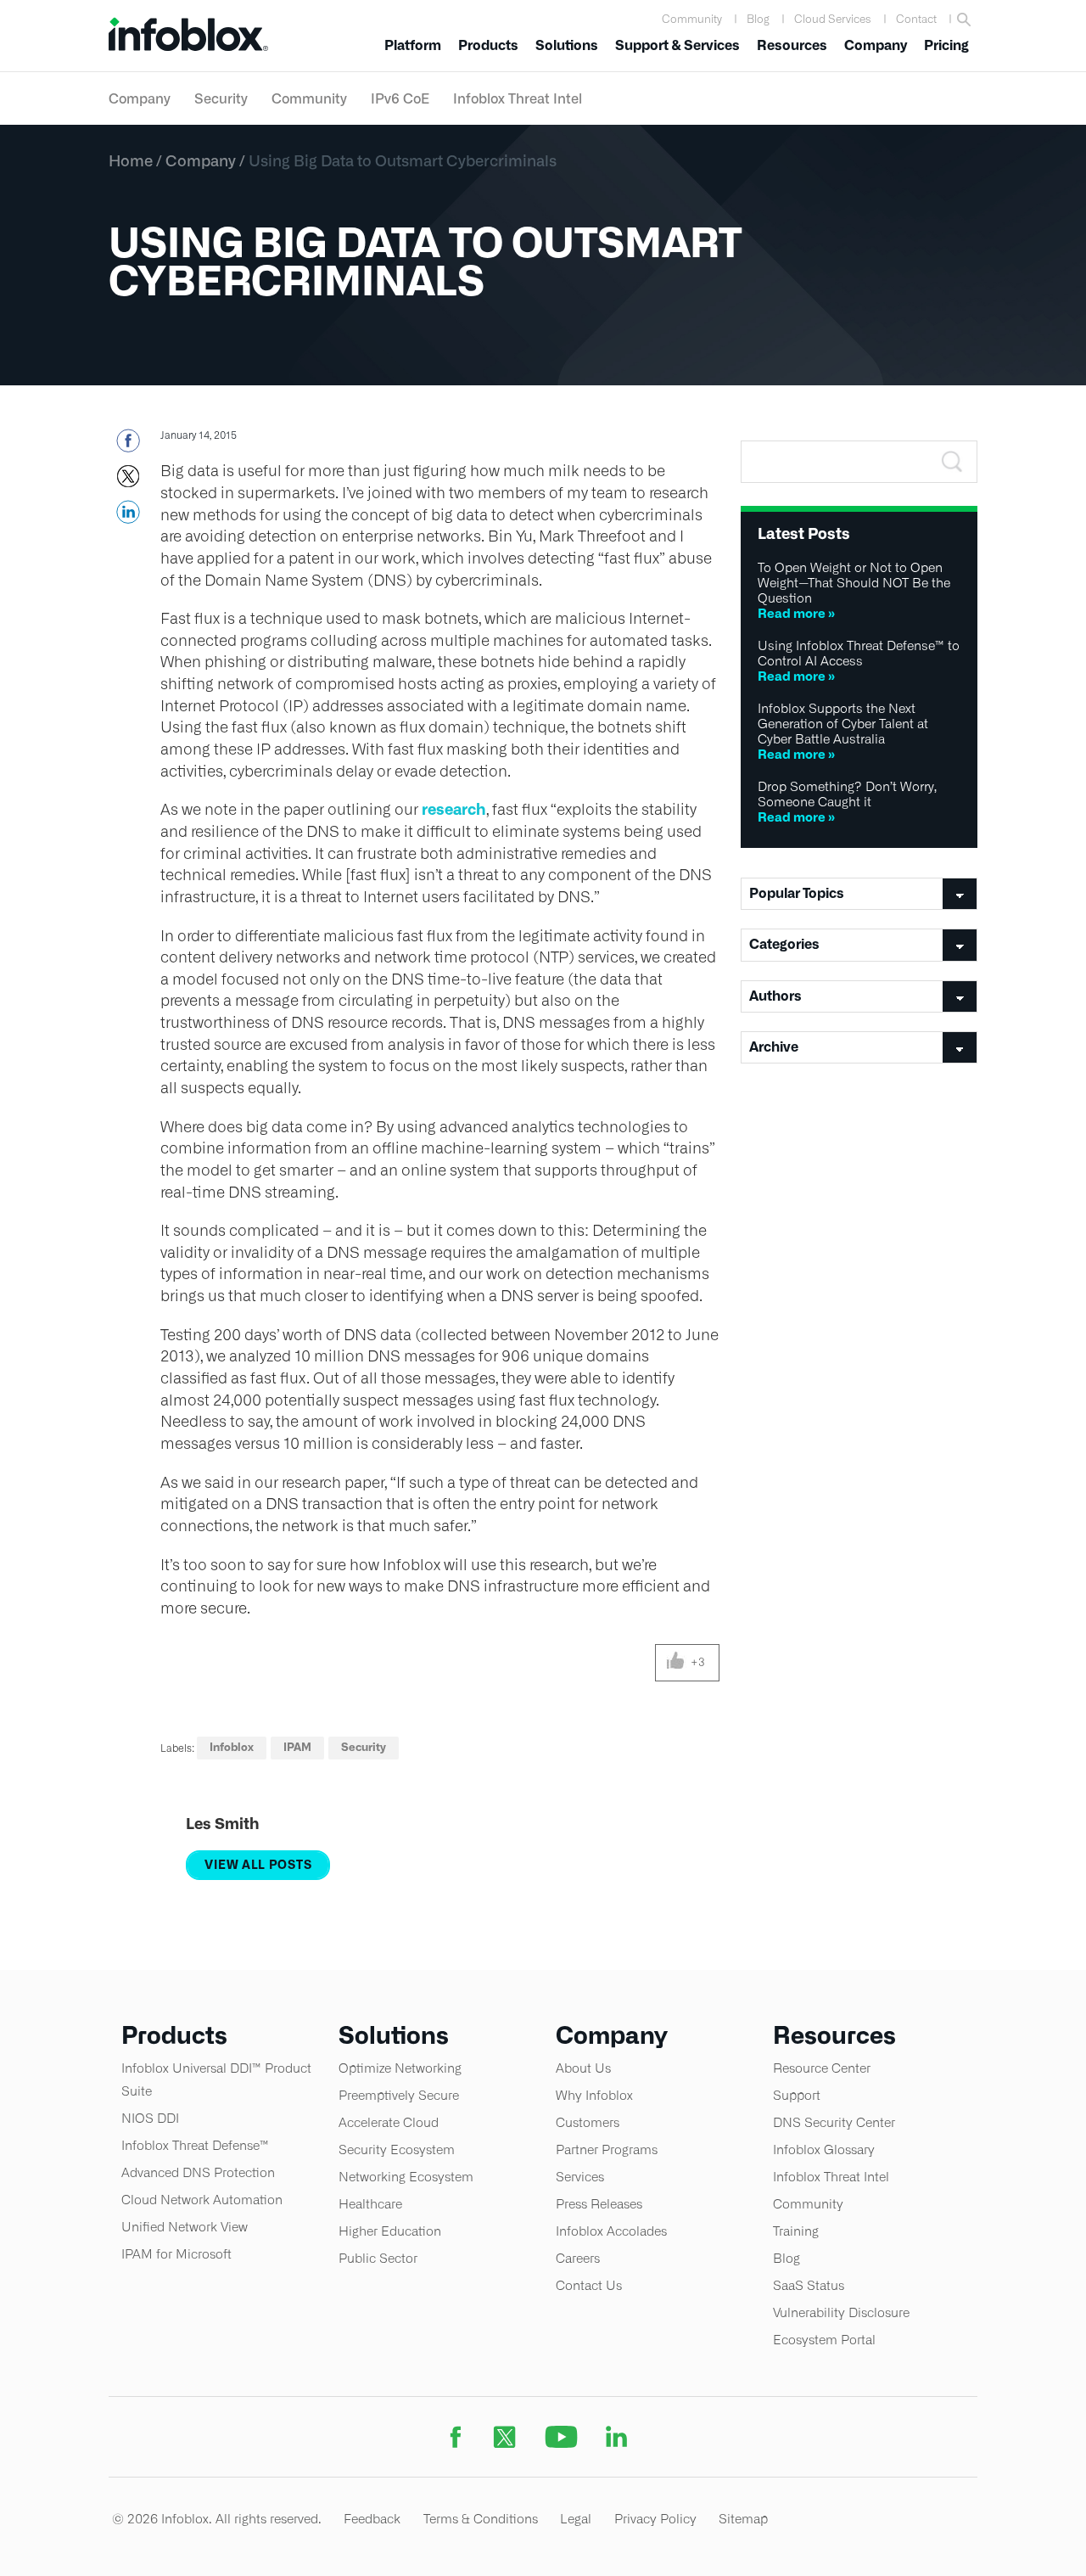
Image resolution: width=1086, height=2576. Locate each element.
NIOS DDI (150, 2118)
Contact (916, 19)
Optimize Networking (400, 2068)
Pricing (946, 45)
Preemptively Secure (399, 2095)
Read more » (796, 613)
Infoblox (232, 1747)
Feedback (372, 2519)
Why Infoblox (594, 2095)
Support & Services (677, 45)
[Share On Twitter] (128, 481)
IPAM (297, 1747)
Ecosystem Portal (824, 2340)
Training (796, 2231)
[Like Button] (676, 1663)
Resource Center (822, 2068)
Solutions (567, 45)
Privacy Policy (655, 2519)
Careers (578, 2258)
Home (131, 160)
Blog (758, 19)
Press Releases (599, 2204)
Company (876, 45)
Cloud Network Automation (202, 2200)
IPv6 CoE (400, 98)
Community (692, 19)
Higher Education (390, 2231)
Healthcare (370, 2204)
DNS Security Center (834, 2122)
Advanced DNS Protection (198, 2172)
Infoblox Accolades (611, 2231)
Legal (576, 2519)
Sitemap (743, 2519)
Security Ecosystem (397, 2149)
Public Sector (378, 2258)
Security (221, 98)
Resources (792, 45)
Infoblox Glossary (824, 2149)
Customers (588, 2122)
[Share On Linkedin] (128, 517)
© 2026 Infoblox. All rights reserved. (217, 2519)
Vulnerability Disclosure (841, 2312)
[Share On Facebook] (128, 446)
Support (797, 2095)
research (454, 809)
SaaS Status (809, 2285)
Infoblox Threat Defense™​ (195, 2145)
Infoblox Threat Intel (518, 98)
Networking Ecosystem (406, 2177)
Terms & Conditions (481, 2519)
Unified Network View (185, 2227)
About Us (583, 2068)
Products (488, 45)
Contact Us (589, 2285)
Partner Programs (607, 2149)
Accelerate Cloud (389, 2122)
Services (580, 2177)
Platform (413, 45)
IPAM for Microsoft (176, 2254)
